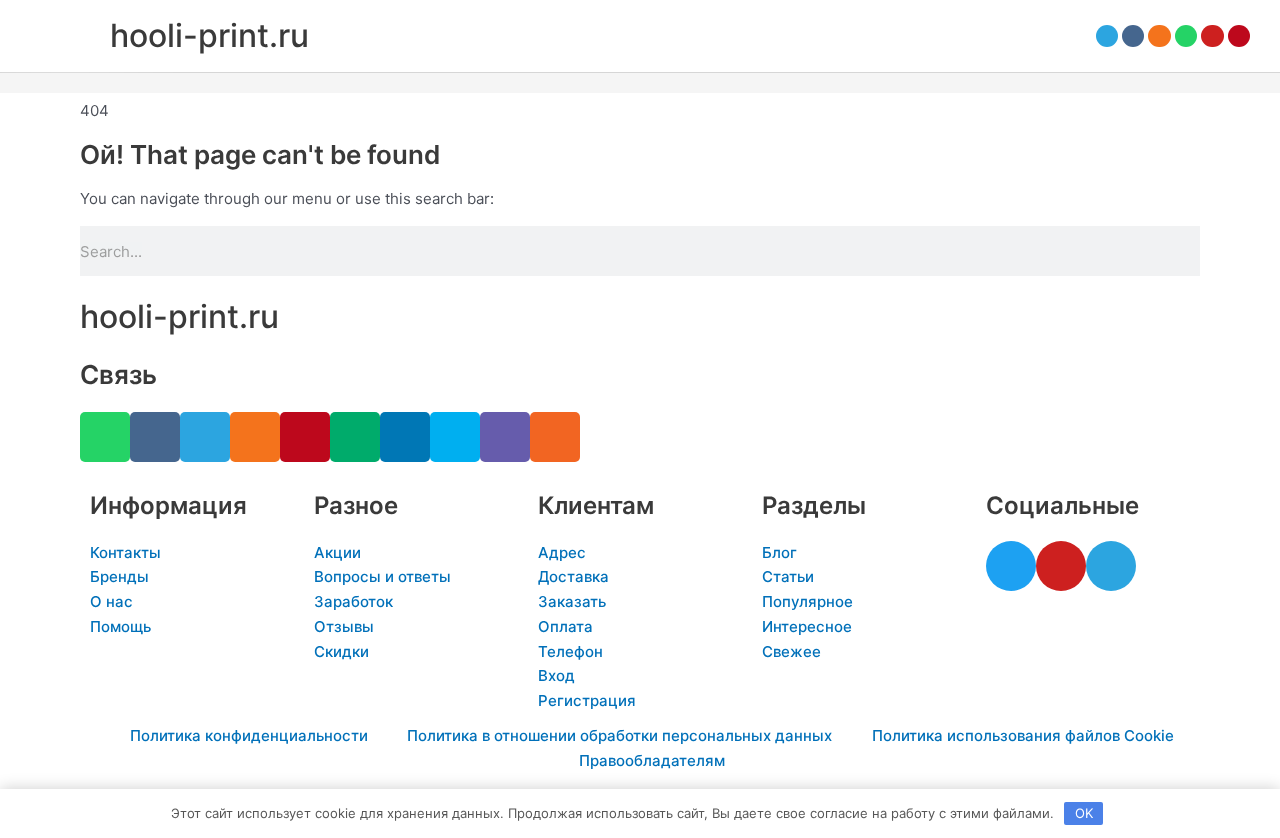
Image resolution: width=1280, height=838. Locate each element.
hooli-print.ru (209, 35)
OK (1084, 813)
